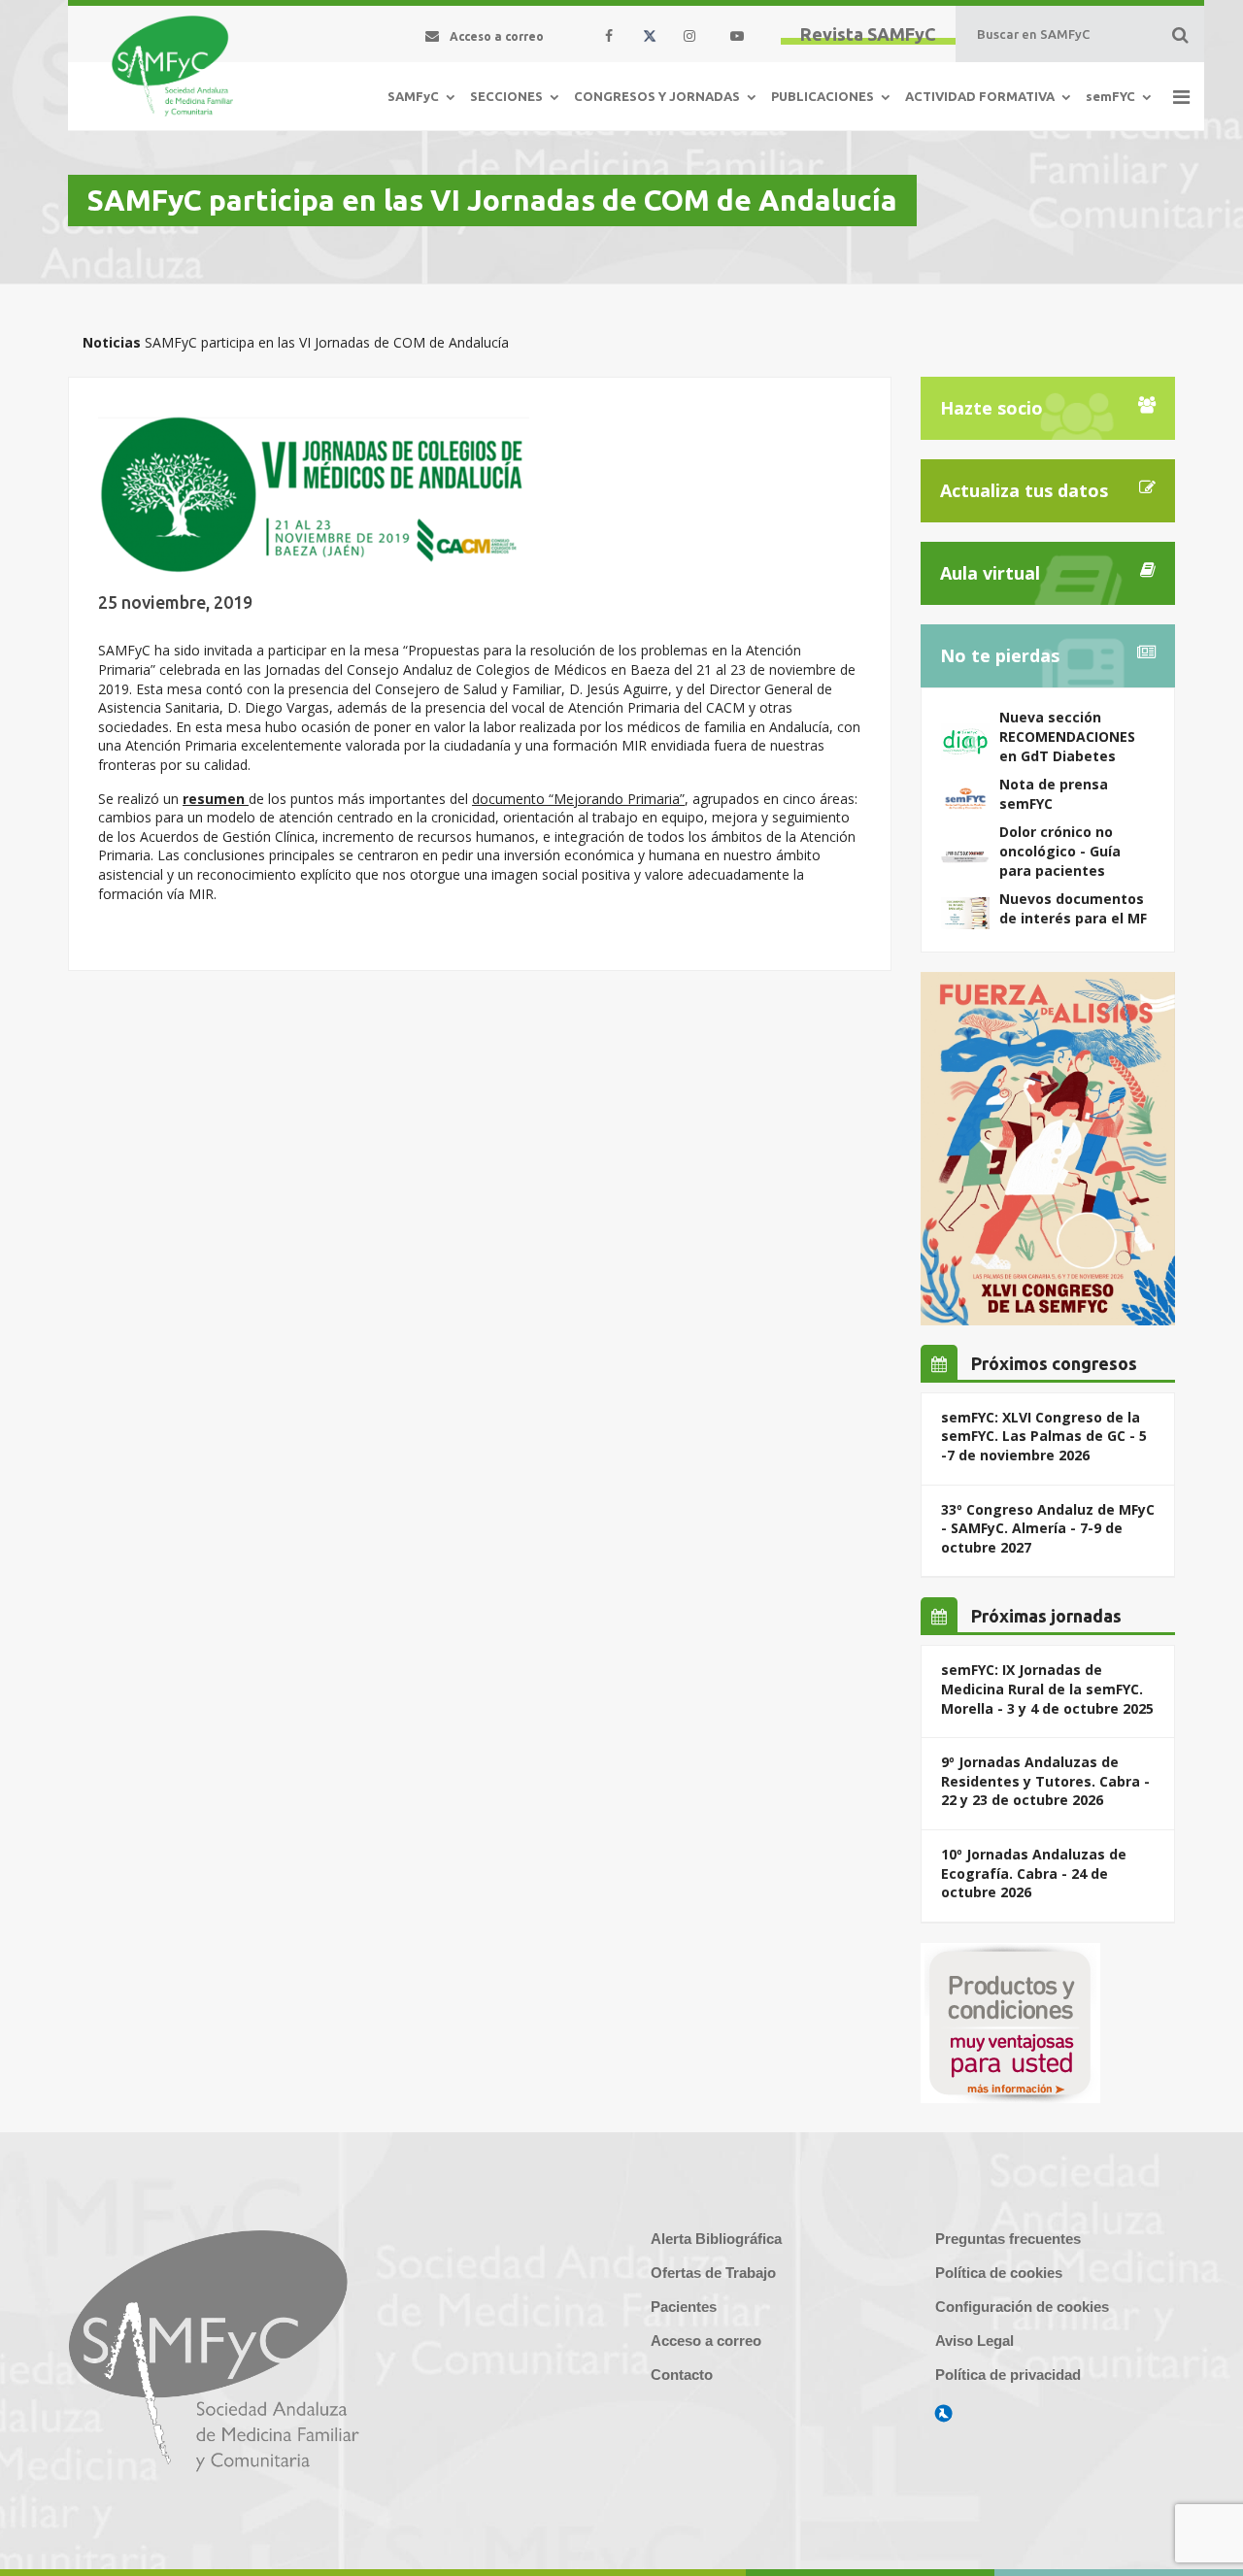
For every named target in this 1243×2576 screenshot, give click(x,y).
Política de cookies (999, 2273)
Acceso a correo (706, 2341)
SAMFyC (413, 96)
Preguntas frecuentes (1008, 2239)
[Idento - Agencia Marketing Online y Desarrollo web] (944, 2414)
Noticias (112, 342)
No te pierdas (1000, 655)
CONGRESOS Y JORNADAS (657, 96)
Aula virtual (990, 573)
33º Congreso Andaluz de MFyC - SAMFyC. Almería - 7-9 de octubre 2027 (1048, 1528)
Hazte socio (991, 408)
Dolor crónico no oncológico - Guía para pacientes (1060, 851)
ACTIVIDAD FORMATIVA (980, 96)
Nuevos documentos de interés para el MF (1073, 908)
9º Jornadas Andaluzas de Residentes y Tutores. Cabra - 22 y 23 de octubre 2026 (1045, 1781)
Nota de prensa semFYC (1054, 794)
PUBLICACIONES (823, 96)
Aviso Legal (974, 2341)
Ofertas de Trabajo (713, 2273)
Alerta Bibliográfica (716, 2239)
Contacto (682, 2375)
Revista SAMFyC (868, 34)
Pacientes (684, 2307)
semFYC (1110, 96)
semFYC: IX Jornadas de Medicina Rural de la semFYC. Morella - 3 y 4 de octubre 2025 (1047, 1689)
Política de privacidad (1008, 2375)
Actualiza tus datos (1024, 490)
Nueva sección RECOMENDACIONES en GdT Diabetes (1067, 736)
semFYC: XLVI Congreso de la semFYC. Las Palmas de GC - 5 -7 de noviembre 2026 (1044, 1436)
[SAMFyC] (172, 66)
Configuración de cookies (1022, 2307)
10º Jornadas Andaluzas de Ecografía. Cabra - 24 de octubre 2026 (1034, 1873)
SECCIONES (506, 96)
